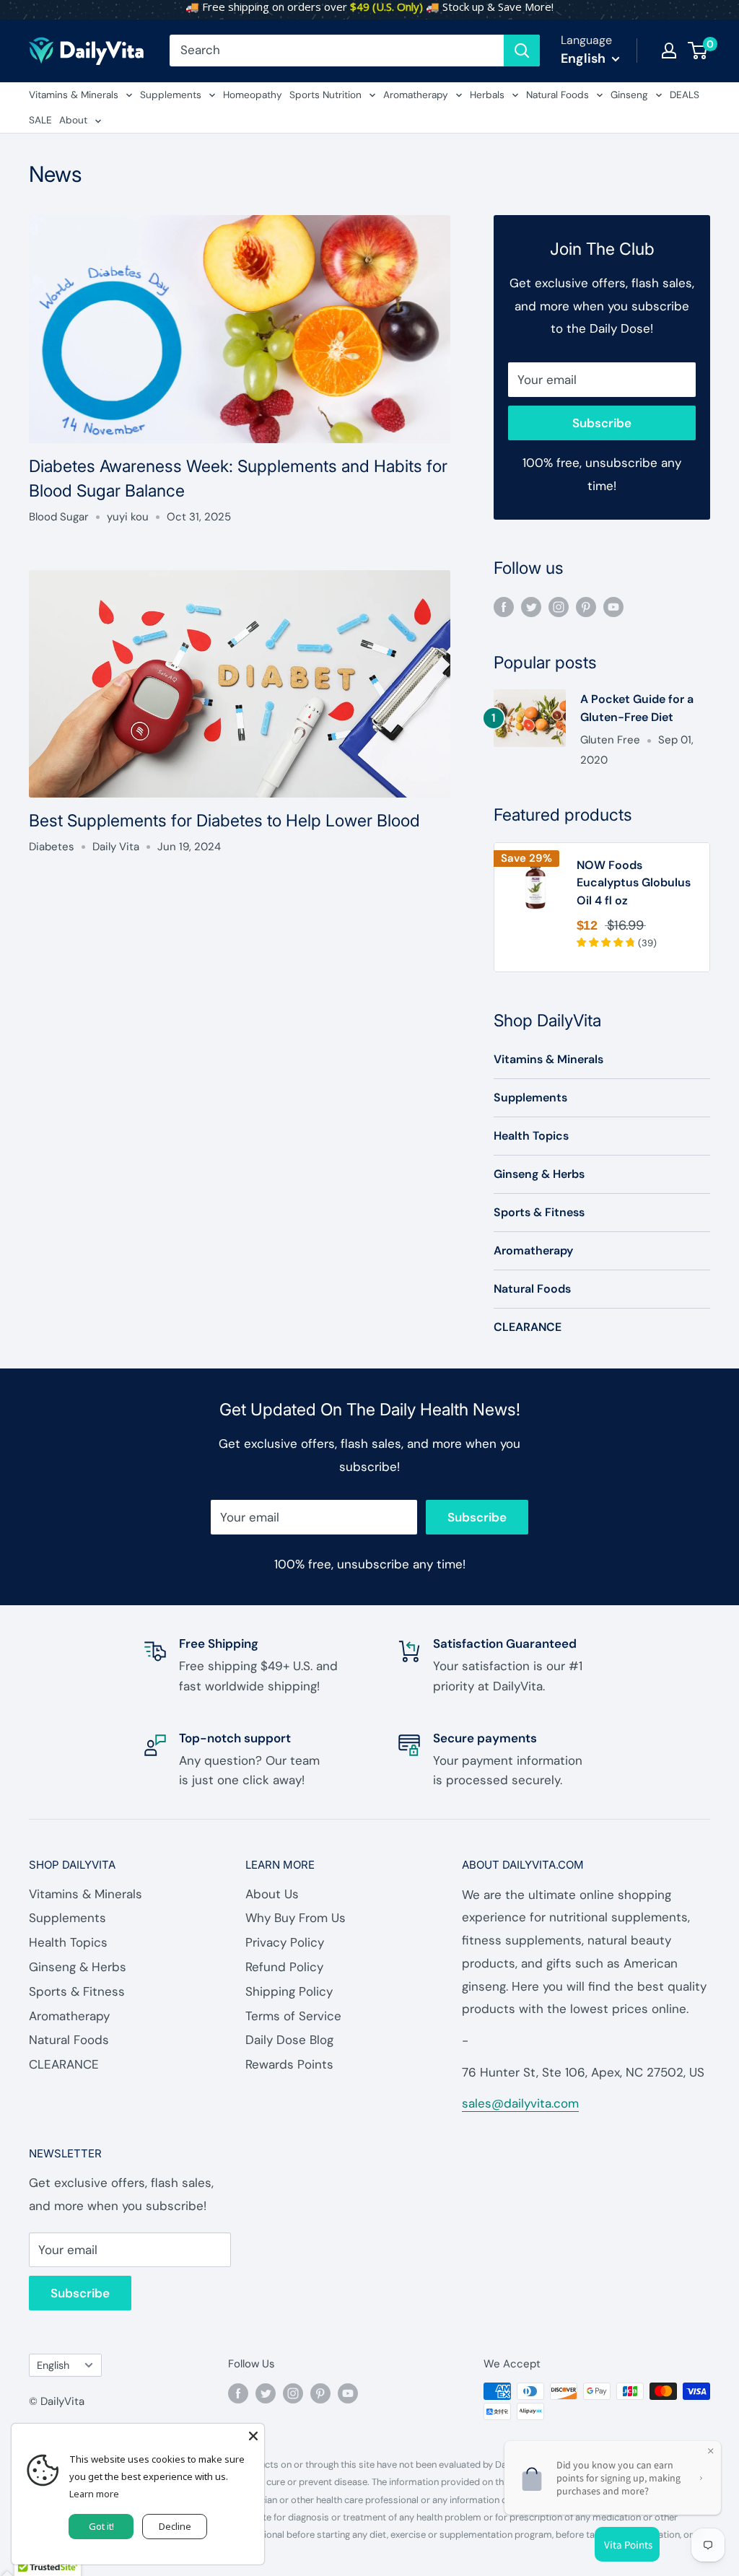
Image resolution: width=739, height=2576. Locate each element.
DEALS (685, 95)
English (53, 2365)
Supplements (171, 95)
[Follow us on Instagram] (559, 606)
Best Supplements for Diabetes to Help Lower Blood (224, 821)
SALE (40, 120)
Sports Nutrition (325, 95)
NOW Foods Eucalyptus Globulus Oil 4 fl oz (634, 883)
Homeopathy (253, 95)
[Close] (253, 2435)
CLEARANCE (528, 1327)
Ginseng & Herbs (539, 1174)
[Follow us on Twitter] (531, 606)
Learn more (94, 2494)
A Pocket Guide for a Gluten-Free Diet (637, 708)
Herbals (487, 95)
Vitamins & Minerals (74, 95)
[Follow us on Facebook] (504, 606)
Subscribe (602, 423)
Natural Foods (557, 95)
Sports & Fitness (539, 1212)
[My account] (669, 51)
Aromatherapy (416, 95)
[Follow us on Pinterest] (586, 606)
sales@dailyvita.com (520, 2103)
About (73, 120)
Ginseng (629, 95)
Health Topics (531, 1136)
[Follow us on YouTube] (613, 606)
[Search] (522, 51)
